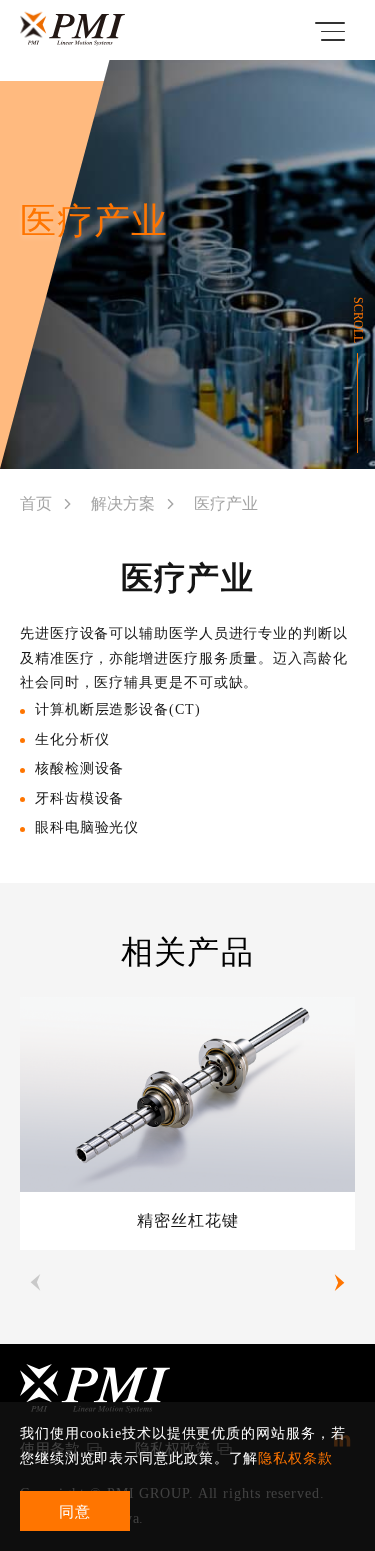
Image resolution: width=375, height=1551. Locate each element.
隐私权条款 (295, 1458)
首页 (36, 503)
